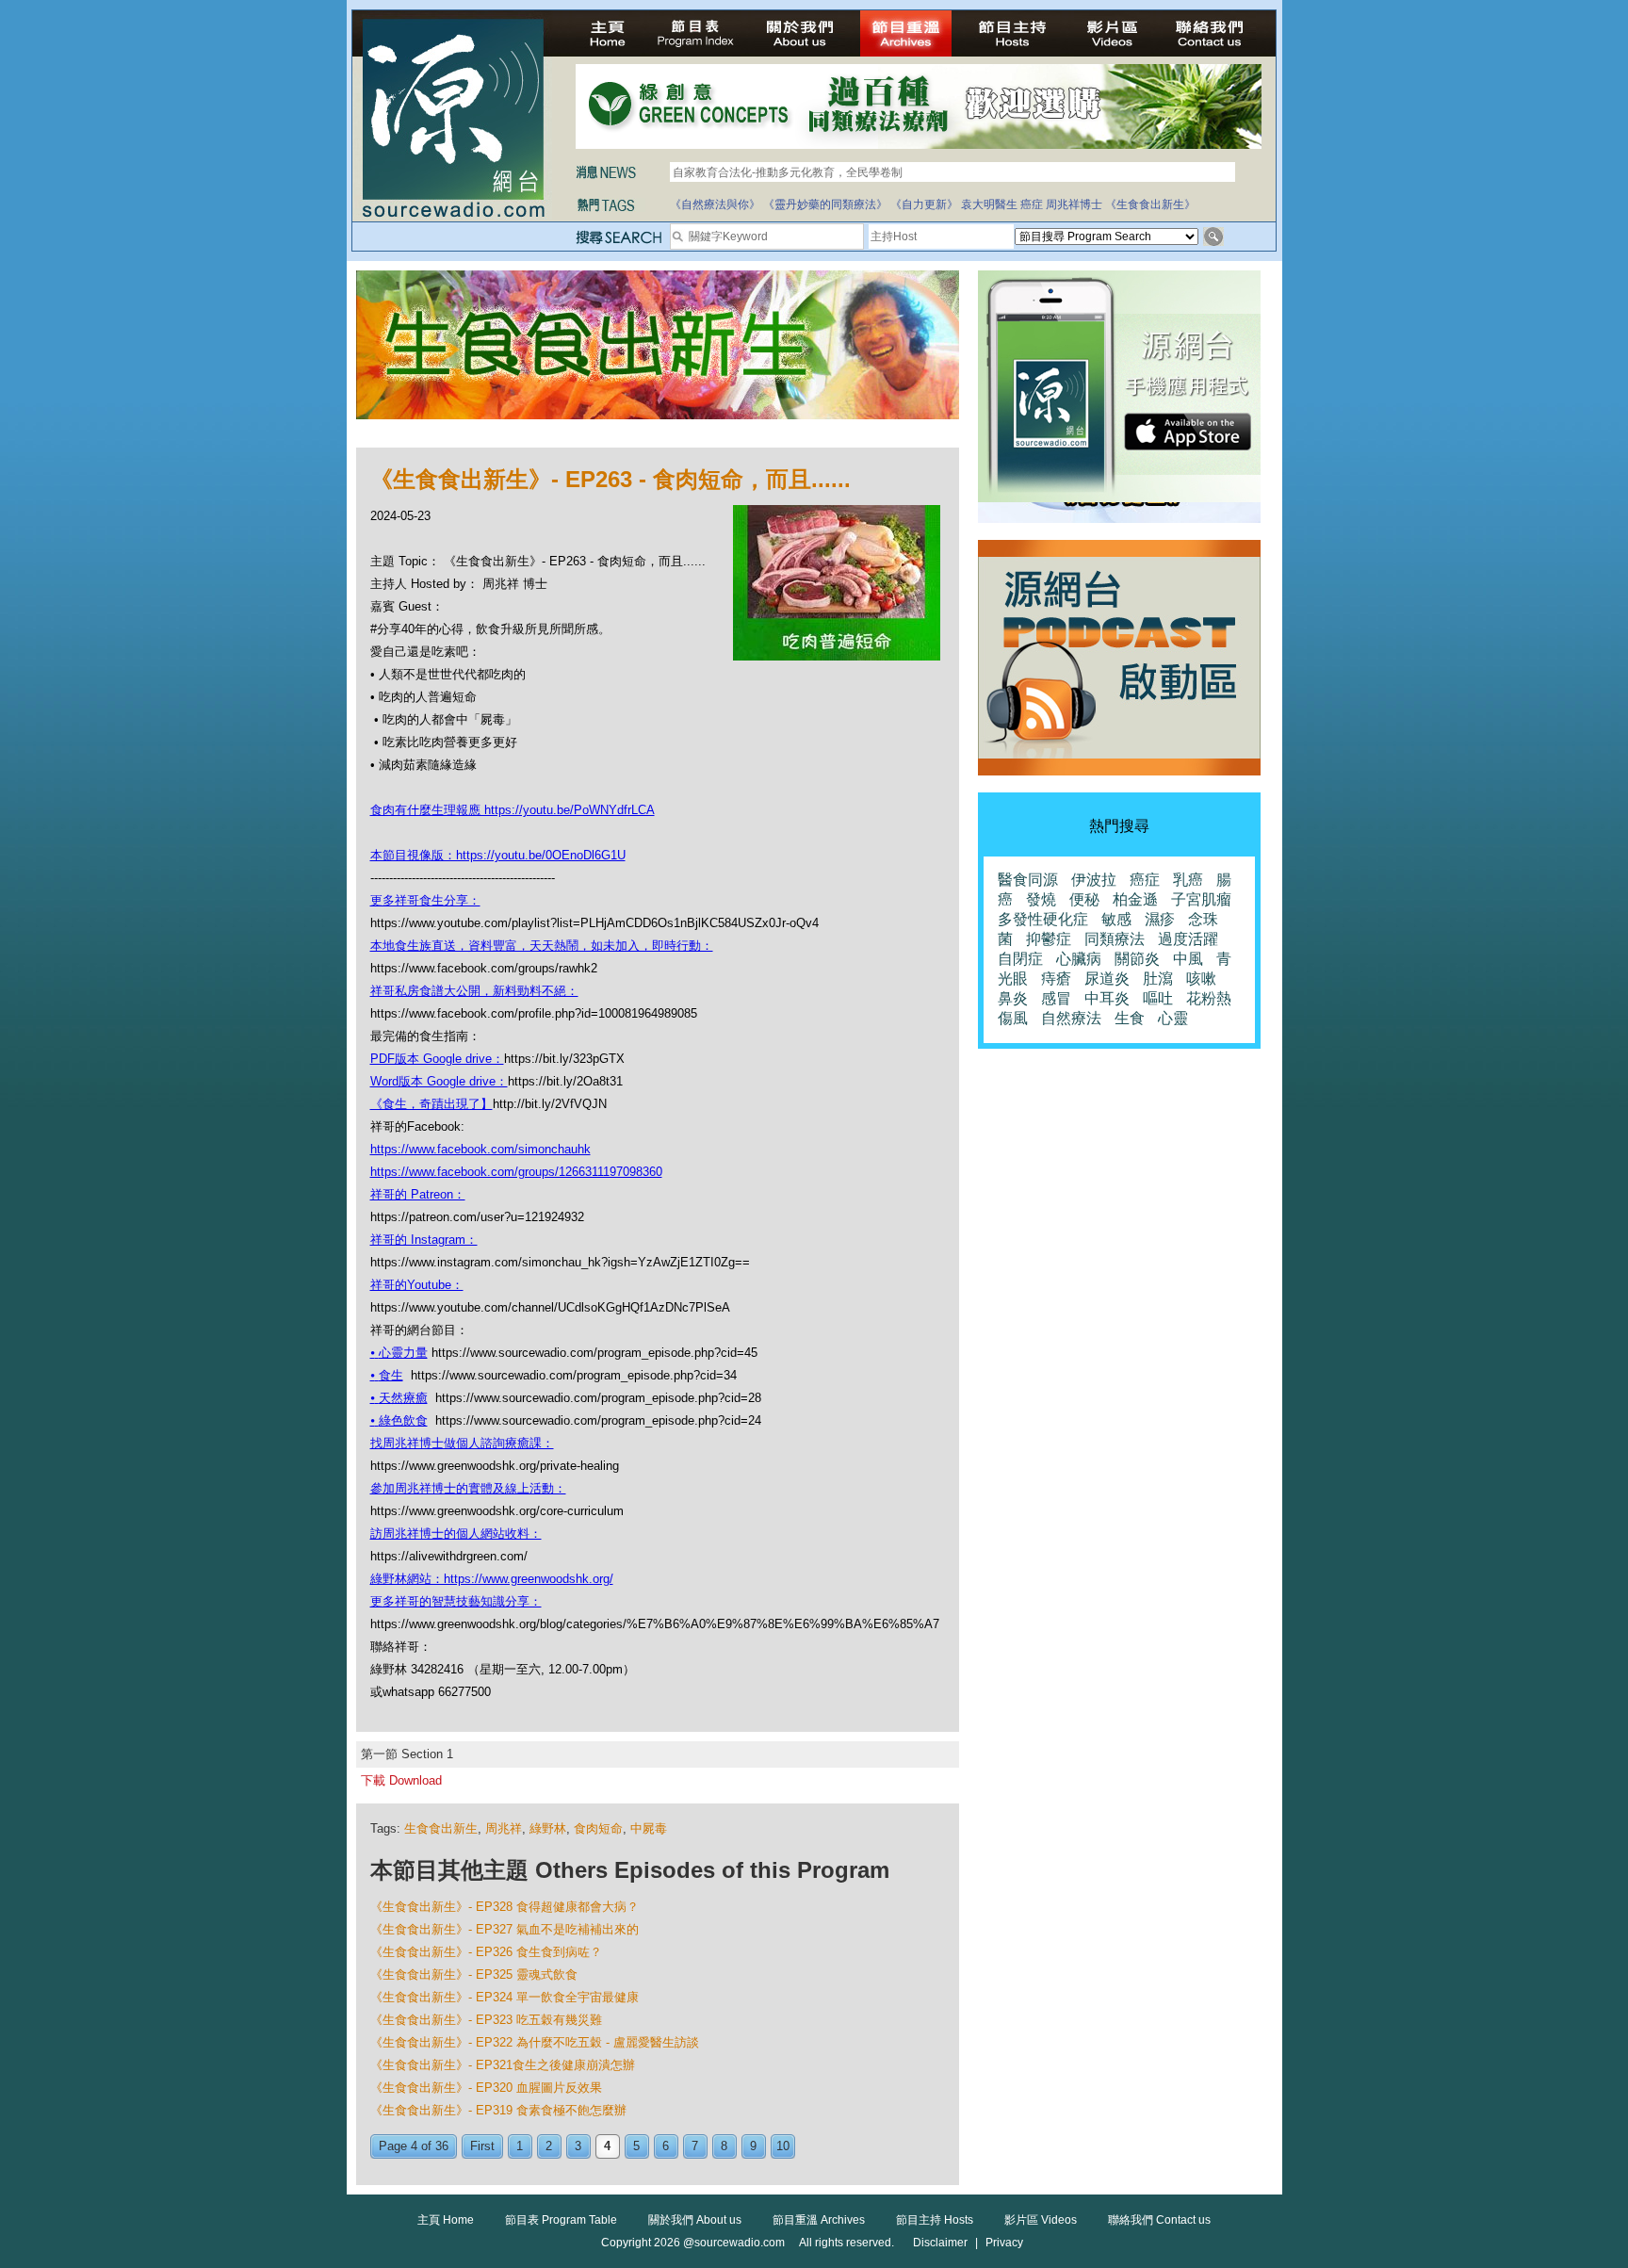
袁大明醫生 (989, 204)
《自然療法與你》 (715, 204)
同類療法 (1115, 939)
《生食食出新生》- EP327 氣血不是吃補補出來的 (505, 1929)
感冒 (1056, 998)
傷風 (1013, 1018)
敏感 (1116, 919)
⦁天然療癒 (399, 1398)
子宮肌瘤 (1201, 899)
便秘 (1084, 899)
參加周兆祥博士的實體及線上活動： (468, 1488)
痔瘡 (1056, 979)
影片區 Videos (1041, 2220)
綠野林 (548, 1828)
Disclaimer (940, 2243)
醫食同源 (1028, 880)
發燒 (1041, 899)
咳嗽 (1201, 979)
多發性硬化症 (1043, 919)
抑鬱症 (1049, 939)
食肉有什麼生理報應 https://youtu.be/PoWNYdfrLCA (513, 810)
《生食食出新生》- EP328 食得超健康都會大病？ (505, 1907)
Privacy (1004, 2243)
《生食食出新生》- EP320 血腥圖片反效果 (486, 2088)
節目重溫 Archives (819, 2220)
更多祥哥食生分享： (425, 900)
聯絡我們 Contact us (1159, 2220)
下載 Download (401, 1780)
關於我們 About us (695, 2220)
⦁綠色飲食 (399, 1420)
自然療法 (1071, 1018)
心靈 (1173, 1018)
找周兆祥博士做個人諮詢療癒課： (462, 1443)
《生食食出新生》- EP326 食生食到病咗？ (486, 1952)
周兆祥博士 (1074, 204)
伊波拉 (1094, 880)
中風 (1188, 959)
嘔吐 (1158, 998)
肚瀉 (1158, 979)
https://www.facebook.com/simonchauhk (480, 1149)
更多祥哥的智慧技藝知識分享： (456, 1601)
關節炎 (1137, 959)
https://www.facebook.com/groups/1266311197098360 (516, 1172)
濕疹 (1160, 919)
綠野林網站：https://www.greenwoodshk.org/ (492, 1579)
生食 (1130, 1018)
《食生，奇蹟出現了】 (431, 1104)
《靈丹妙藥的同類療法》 (825, 204)
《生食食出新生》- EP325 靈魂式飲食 (474, 1974)
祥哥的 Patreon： (418, 1194)
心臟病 (1079, 959)
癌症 (1032, 204)
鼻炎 (1013, 998)
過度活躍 (1188, 939)
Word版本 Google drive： (439, 1081)
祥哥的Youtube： (417, 1285)
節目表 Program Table (561, 2220)
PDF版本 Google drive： (437, 1059)
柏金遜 (1135, 899)
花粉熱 (1209, 998)
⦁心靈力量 (399, 1353)
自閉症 (1020, 959)
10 (783, 2146)
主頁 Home (446, 2220)
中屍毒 (649, 1828)
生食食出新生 (441, 1828)
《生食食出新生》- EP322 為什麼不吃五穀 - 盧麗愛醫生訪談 (535, 2042)
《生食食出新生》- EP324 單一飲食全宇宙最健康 (505, 1997)
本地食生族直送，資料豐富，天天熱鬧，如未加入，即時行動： (542, 946)
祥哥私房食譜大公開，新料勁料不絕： (474, 991)
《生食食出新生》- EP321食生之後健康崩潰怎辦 (503, 2065)
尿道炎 (1107, 979)
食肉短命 (598, 1828)
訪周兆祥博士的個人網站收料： (456, 1534)
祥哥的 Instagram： (424, 1240)
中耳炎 (1107, 998)
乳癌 (1188, 880)
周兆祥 (504, 1828)
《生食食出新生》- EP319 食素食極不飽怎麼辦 (498, 2110)
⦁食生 (387, 1375)
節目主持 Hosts (935, 2220)
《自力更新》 (924, 204)
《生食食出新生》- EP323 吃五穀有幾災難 (486, 2020)
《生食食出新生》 (1150, 204)
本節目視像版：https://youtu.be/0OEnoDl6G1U (498, 855)
